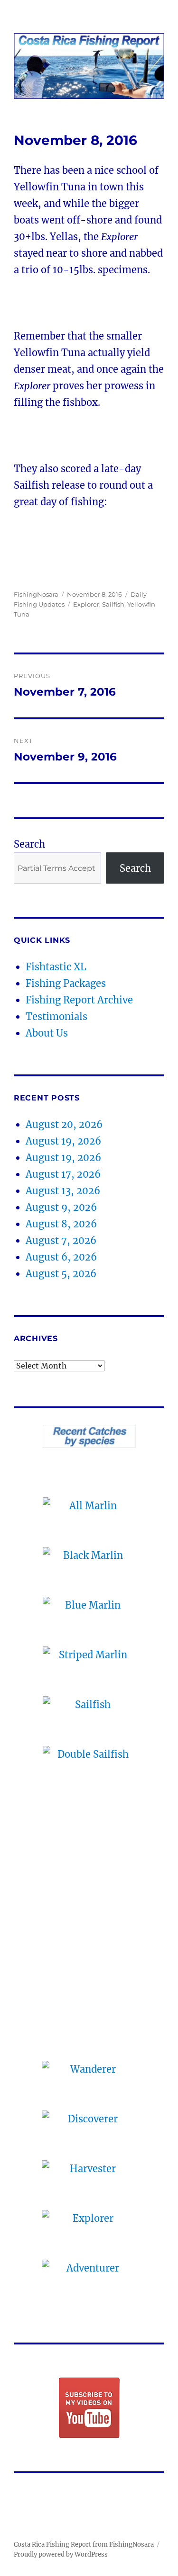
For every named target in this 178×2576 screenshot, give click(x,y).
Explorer (86, 604)
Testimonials (56, 1016)
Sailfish (113, 604)
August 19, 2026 (63, 1141)
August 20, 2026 (64, 1124)
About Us (47, 1033)
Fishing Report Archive (79, 1000)
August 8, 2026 (61, 1224)
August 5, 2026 (61, 1274)
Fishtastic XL (56, 967)
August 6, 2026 (61, 1257)
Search (29, 844)
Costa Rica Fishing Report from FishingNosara (84, 2545)
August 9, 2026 (61, 1207)
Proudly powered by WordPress (61, 2554)
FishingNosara (36, 594)
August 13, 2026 (63, 1191)
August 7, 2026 (61, 1240)
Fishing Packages (66, 983)
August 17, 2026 (63, 1174)
